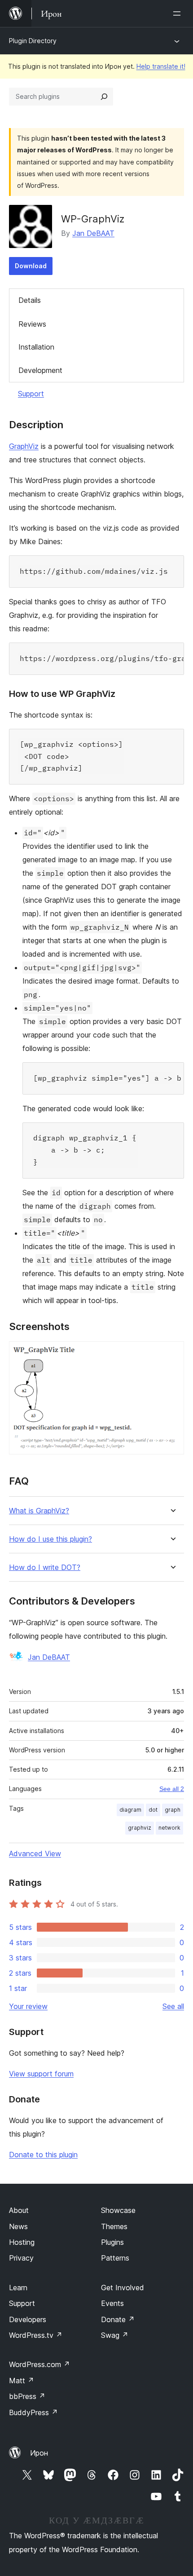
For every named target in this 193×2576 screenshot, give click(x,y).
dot (153, 1810)
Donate (118, 2319)
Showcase (118, 2210)
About (19, 2210)
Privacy (21, 2258)
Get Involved (123, 2288)
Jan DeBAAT (93, 233)
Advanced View (35, 1853)
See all (173, 2006)
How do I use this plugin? (50, 1539)
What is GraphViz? (39, 1511)
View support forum (41, 2074)
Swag (115, 2335)
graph (173, 1810)
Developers (28, 2319)
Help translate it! (161, 66)
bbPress (27, 2396)
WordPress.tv (36, 2335)
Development (40, 370)
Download (31, 266)
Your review (28, 2006)
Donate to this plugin (43, 2155)
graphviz (140, 1828)
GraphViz (24, 446)
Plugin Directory (33, 41)
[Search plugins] (104, 97)
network (169, 1828)
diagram (130, 1810)
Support (31, 394)
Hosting (22, 2242)
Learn (18, 2288)
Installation (36, 347)
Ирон (39, 2453)
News (18, 2226)
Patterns (115, 2258)
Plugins (112, 2242)
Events (112, 2303)
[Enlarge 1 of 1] (172, 1353)
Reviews (32, 324)
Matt (22, 2381)
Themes (114, 2226)
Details (30, 300)
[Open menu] (179, 13)
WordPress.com (39, 2364)
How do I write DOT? (45, 1567)
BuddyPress (33, 2412)
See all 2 (172, 1789)
